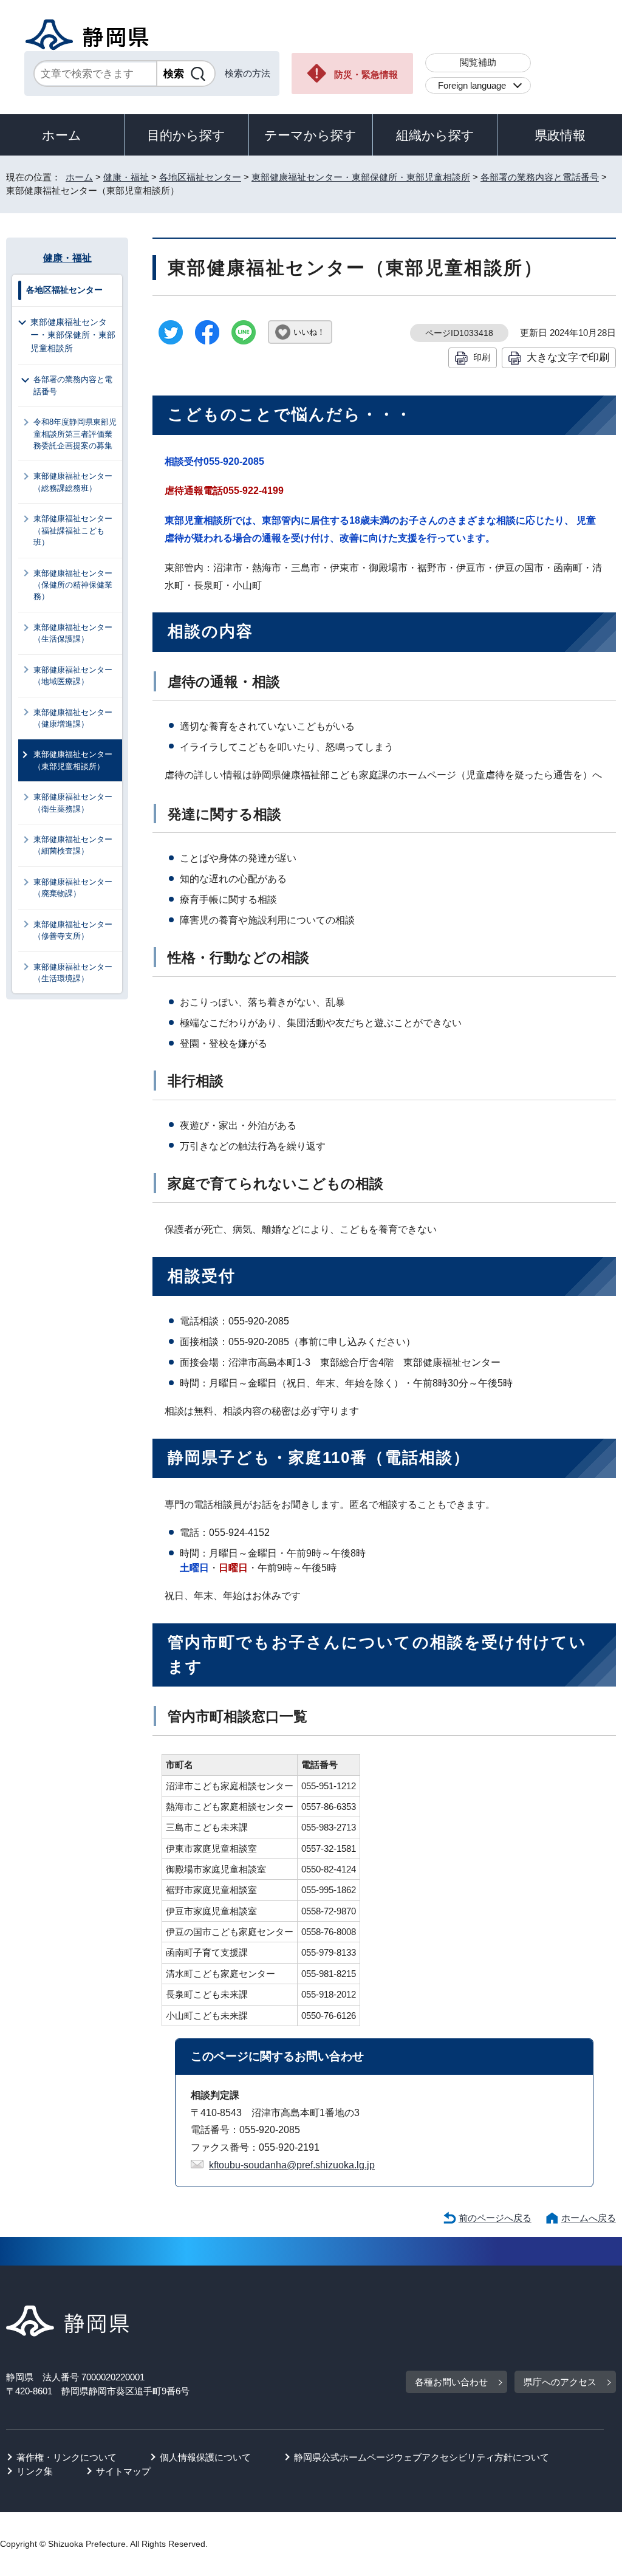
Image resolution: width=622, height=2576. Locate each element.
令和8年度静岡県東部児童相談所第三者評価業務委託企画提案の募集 (75, 434)
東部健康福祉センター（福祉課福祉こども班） (73, 530)
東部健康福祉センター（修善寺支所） (73, 930)
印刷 (482, 357)
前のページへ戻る (495, 2218)
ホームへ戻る (589, 2218)
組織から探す (435, 135)
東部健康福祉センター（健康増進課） (73, 718)
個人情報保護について (205, 2457)
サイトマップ (123, 2471)
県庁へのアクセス (560, 2382)
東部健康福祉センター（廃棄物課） (73, 888)
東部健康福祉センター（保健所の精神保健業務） (73, 585)
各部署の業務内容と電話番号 (540, 177)
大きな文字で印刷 (568, 357)
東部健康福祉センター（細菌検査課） (73, 845)
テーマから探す (310, 135)
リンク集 (35, 2471)
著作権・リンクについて (67, 2457)
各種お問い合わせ (451, 2382)
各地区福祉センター (200, 177)
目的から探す (186, 135)
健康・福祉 (126, 177)
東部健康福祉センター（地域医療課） (73, 676)
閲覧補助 (478, 62)
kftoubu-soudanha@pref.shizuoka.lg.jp (292, 2165)
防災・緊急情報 (366, 74)
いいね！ (309, 332)
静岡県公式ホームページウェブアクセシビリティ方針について (422, 2457)
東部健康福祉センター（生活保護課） (73, 633)
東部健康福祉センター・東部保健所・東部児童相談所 (361, 177)
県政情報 (560, 135)
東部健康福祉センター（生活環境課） (73, 973)
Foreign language (472, 85)
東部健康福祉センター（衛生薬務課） (73, 803)
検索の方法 (248, 73)
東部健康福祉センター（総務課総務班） (73, 482)
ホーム (62, 135)
